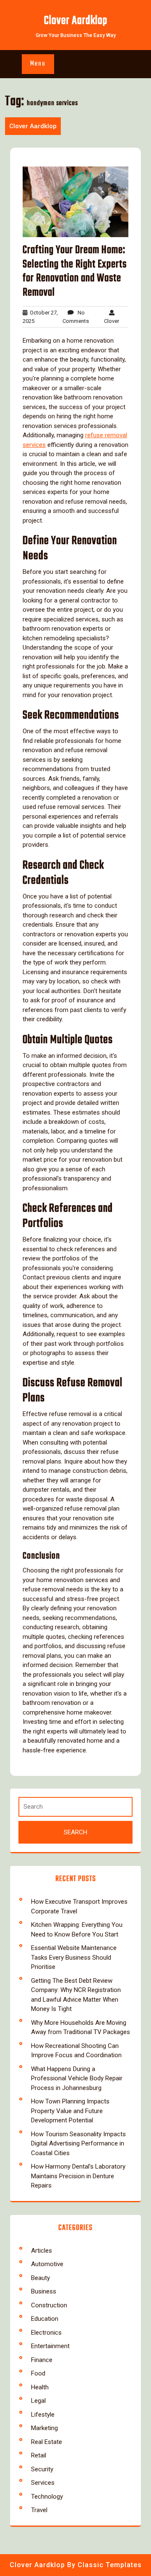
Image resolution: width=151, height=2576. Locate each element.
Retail (39, 2455)
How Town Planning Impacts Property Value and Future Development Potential (70, 2111)
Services (43, 2483)
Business (44, 2291)
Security (42, 2469)
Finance (42, 2360)
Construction (49, 2305)
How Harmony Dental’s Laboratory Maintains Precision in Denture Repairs (78, 2176)
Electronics (46, 2333)
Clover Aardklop (76, 21)
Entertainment (50, 2346)
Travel (39, 2510)
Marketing (44, 2428)
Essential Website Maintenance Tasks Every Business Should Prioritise (74, 1957)
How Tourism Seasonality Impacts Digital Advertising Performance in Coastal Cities (78, 2144)
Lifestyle (43, 2415)
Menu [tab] (38, 64)
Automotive (47, 2264)
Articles (42, 2251)
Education (45, 2319)
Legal (38, 2401)
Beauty (40, 2278)
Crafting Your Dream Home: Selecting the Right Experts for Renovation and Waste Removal (75, 271)
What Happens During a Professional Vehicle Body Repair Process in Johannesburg (77, 2078)
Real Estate (47, 2442)
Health (40, 2387)
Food (38, 2373)
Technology (47, 2497)
